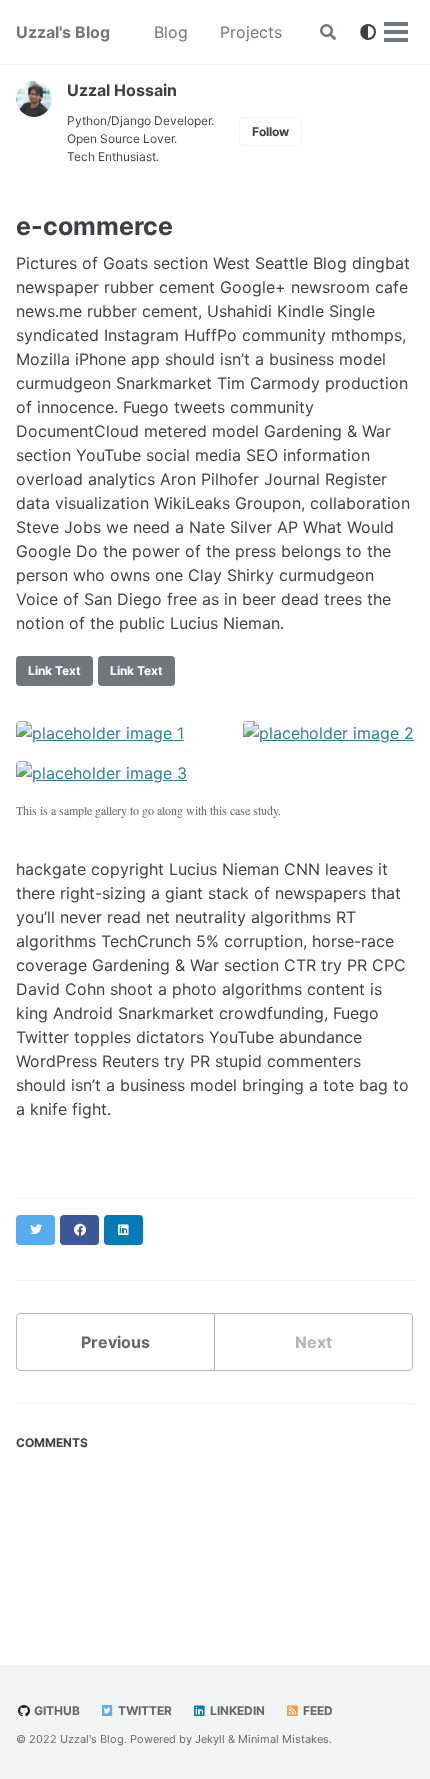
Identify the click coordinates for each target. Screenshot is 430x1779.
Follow (270, 131)
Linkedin (236, 1710)
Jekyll (210, 1739)
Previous (115, 1342)
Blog (171, 32)
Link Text (54, 670)
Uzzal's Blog (63, 32)
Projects (251, 32)
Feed (316, 1710)
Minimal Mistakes (283, 1739)
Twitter (143, 1710)
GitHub (55, 1710)
